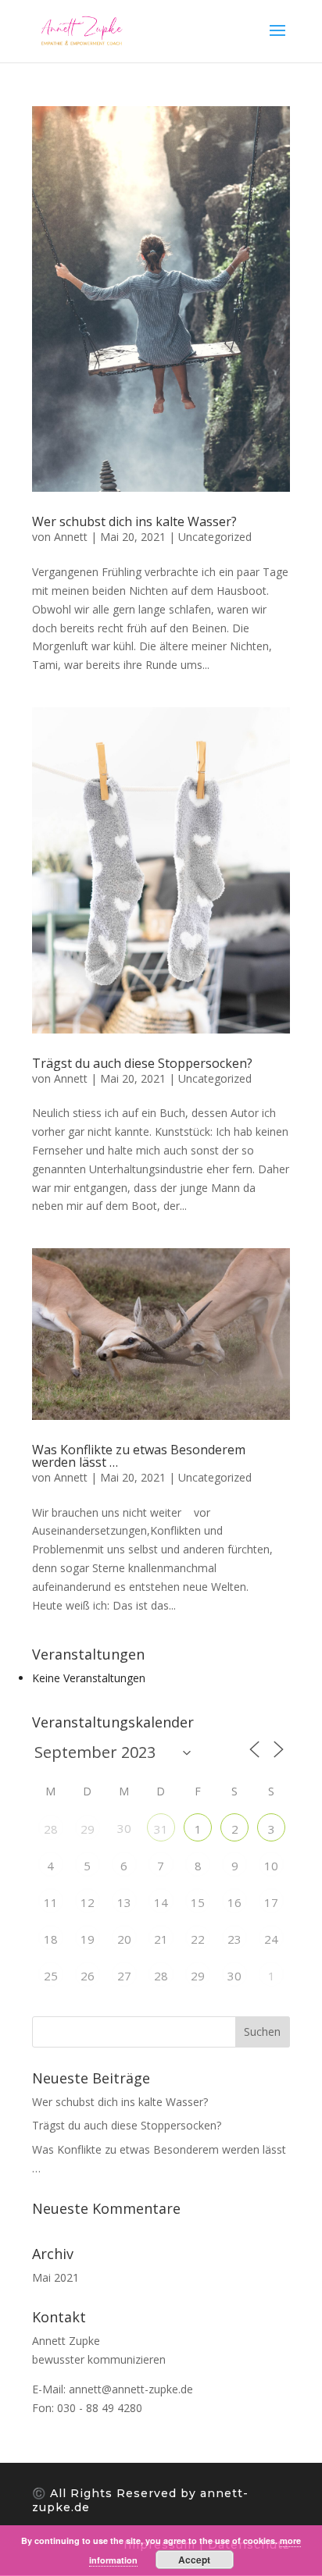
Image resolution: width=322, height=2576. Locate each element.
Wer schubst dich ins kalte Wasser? (134, 521)
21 (161, 1939)
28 (51, 1829)
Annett (71, 537)
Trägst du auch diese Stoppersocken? (142, 1063)
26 (88, 1976)
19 (88, 1939)
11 (51, 1902)
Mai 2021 (55, 2277)
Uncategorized (215, 537)
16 (234, 1902)
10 (271, 1866)
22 (198, 1939)
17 (271, 1902)
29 (88, 1829)
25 (51, 1976)
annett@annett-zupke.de (131, 2389)
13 (124, 1902)
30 (234, 1976)
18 (51, 1939)
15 (198, 1902)
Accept (194, 2560)
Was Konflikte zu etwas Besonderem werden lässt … (139, 1456)
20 (124, 1939)
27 (124, 1976)
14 (161, 1902)
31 (161, 1829)
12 (88, 1902)
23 (234, 1939)
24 (271, 1939)
